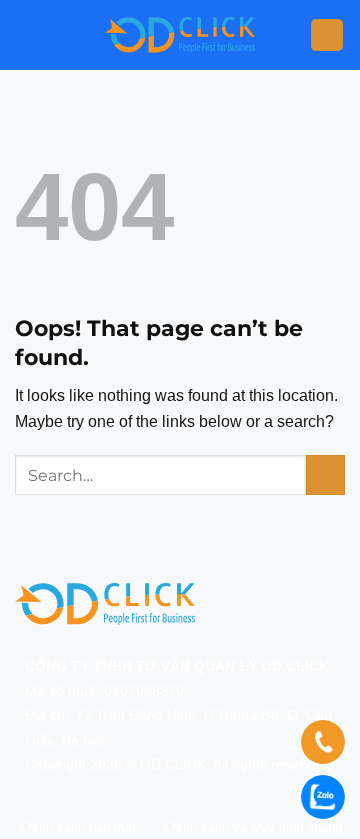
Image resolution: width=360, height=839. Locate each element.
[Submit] (325, 474)
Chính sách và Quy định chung (252, 827)
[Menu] (327, 35)
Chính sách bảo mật (77, 827)
